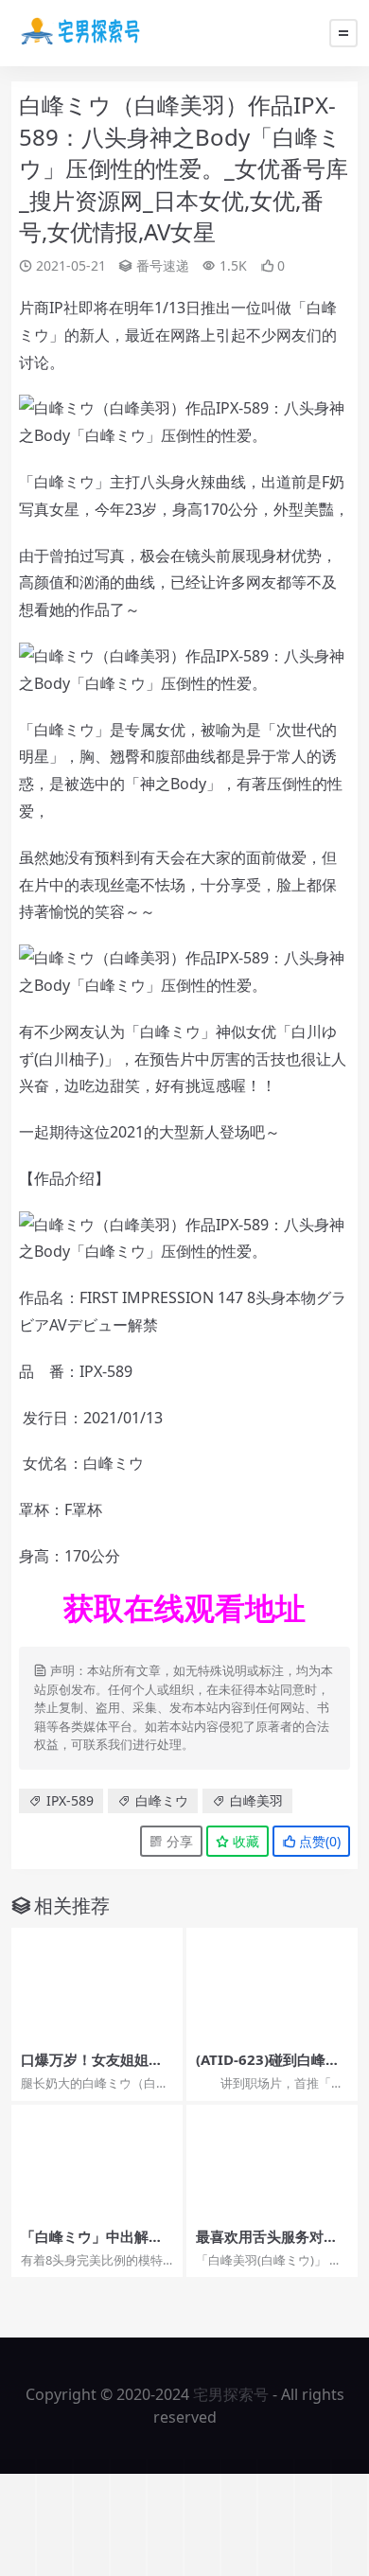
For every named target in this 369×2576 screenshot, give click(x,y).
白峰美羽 (256, 1800)
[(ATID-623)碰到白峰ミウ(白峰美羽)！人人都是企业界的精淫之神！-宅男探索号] (272, 1985)
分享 (178, 1841)
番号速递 (163, 265)
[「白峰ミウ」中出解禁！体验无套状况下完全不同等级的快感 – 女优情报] (97, 2162)
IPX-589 (70, 1800)
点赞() (318, 1841)
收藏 (244, 1841)
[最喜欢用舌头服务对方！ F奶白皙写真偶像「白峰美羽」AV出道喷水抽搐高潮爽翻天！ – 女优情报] (272, 2162)
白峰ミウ (162, 1800)
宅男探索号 (231, 2394)
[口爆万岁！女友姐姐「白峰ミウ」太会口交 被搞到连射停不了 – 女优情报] (97, 1985)
